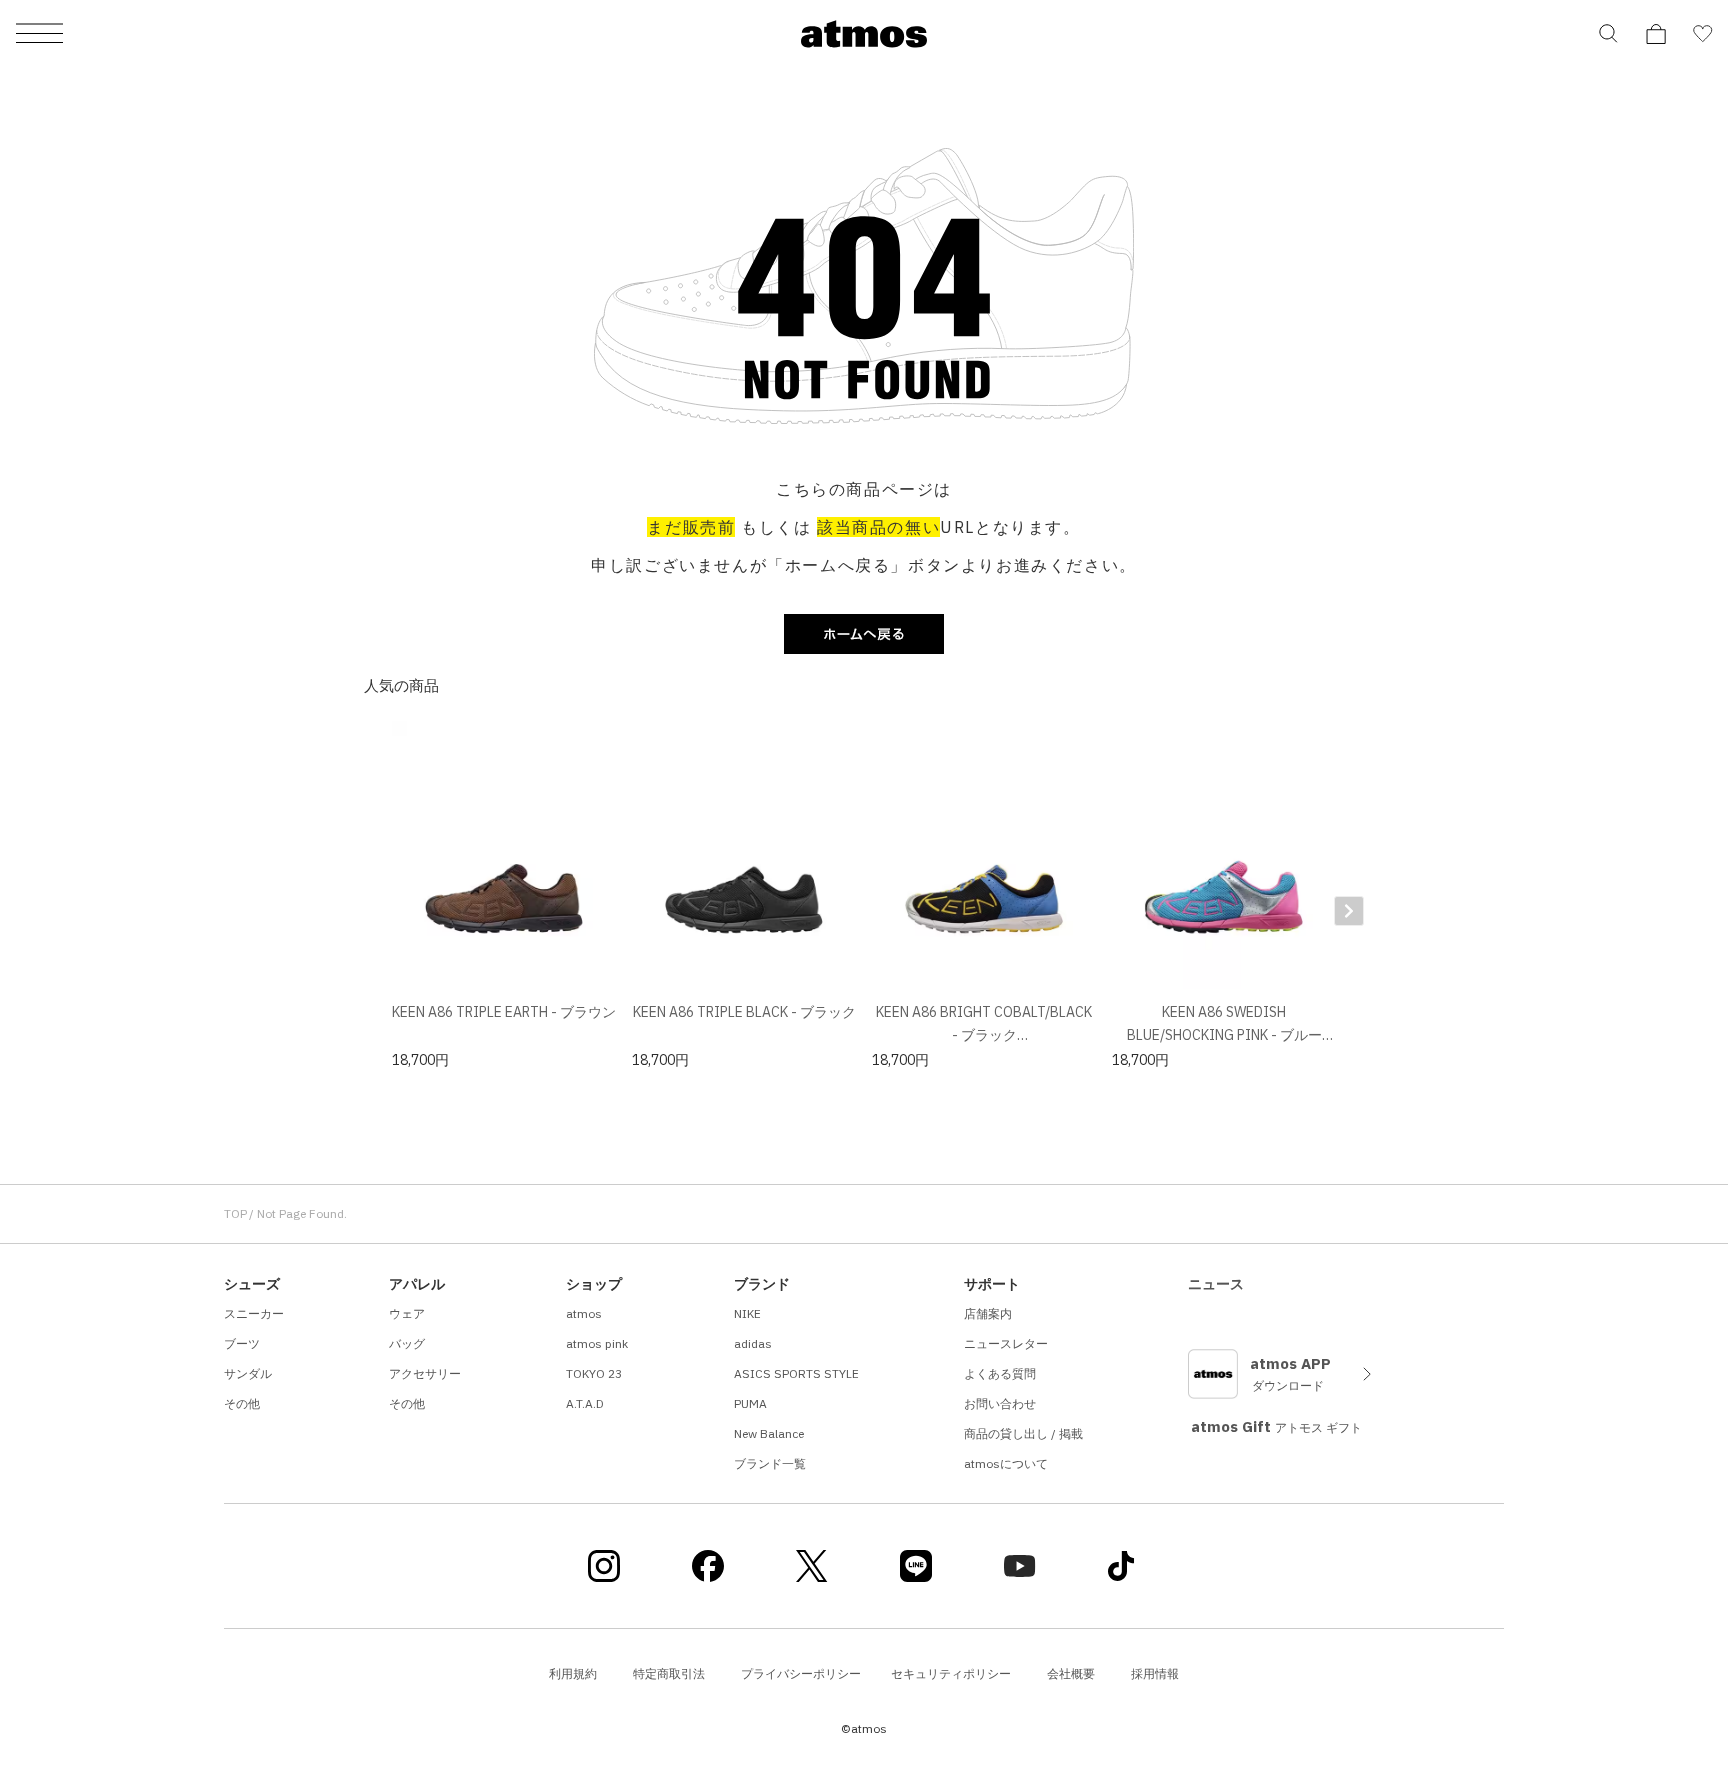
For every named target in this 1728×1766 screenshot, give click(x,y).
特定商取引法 (669, 1673)
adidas (753, 1343)
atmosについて (1006, 1463)
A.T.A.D (585, 1403)
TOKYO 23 (594, 1373)
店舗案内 (988, 1313)
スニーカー (254, 1313)
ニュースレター (1006, 1343)
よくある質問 (1000, 1373)
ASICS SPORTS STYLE (796, 1373)
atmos (584, 1313)
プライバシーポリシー (801, 1673)
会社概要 (1071, 1673)
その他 (242, 1403)
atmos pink (597, 1343)
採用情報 (1155, 1673)
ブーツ (242, 1343)
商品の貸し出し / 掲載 (1023, 1433)
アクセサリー (425, 1373)
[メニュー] (39, 34)
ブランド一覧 (770, 1463)
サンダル (248, 1373)
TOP (235, 1213)
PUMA (750, 1403)
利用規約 (573, 1673)
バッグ (407, 1343)
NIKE (747, 1313)
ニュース (1216, 1284)
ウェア (407, 1313)
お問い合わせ (1000, 1403)
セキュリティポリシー (951, 1673)
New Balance (769, 1433)
